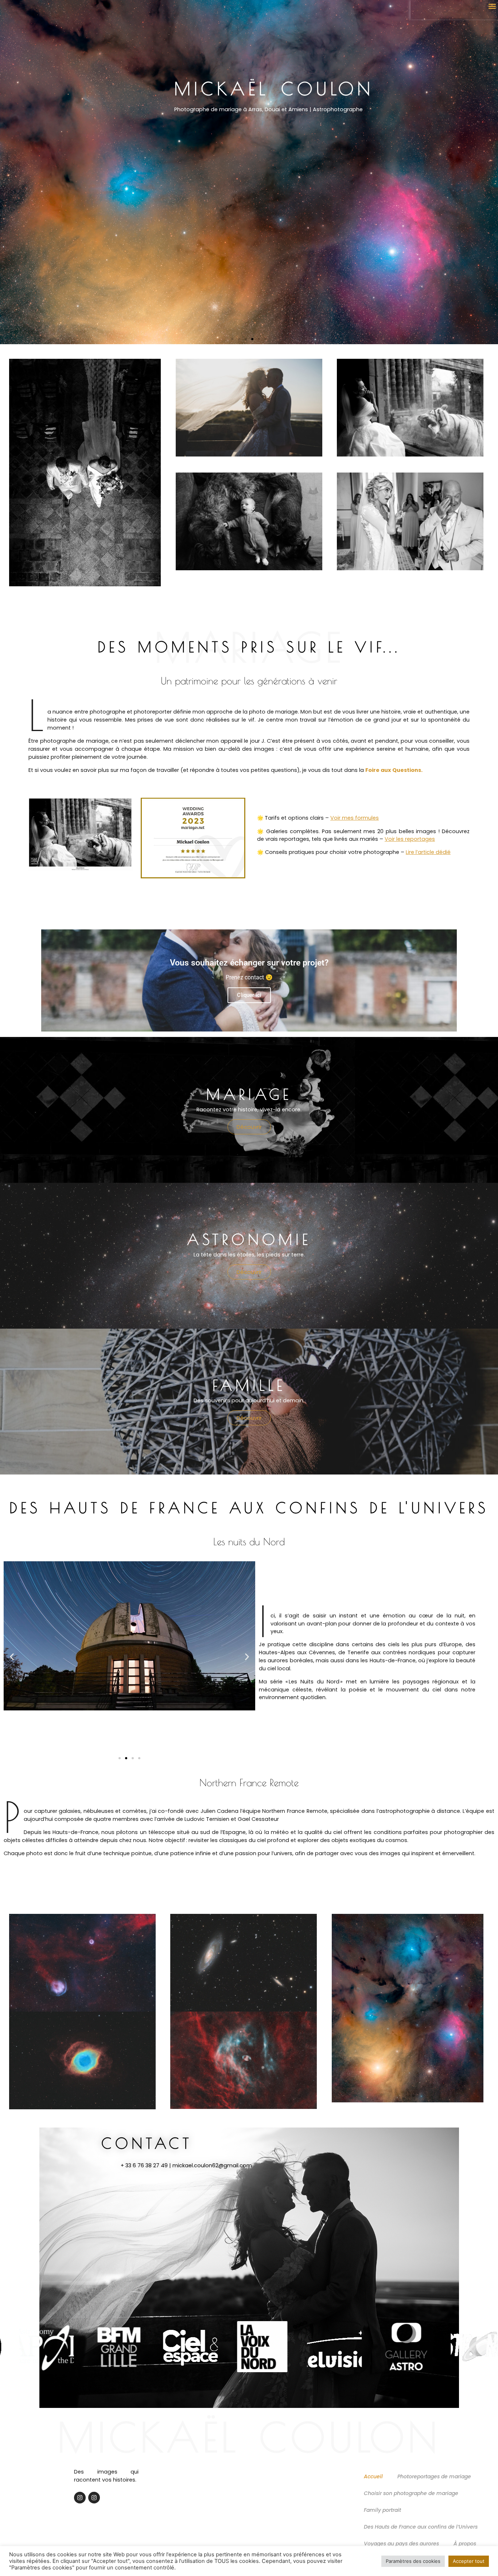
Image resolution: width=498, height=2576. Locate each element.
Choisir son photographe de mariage (411, 2493)
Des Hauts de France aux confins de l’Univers (421, 2527)
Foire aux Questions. (394, 770)
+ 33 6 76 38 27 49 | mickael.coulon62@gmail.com (186, 2165)
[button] (492, 6)
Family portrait (382, 2510)
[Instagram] (80, 2498)
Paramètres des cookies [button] (413, 2561)
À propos (465, 2544)
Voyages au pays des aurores (401, 2544)
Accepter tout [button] (469, 2561)
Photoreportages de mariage (434, 2476)
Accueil (373, 2476)
